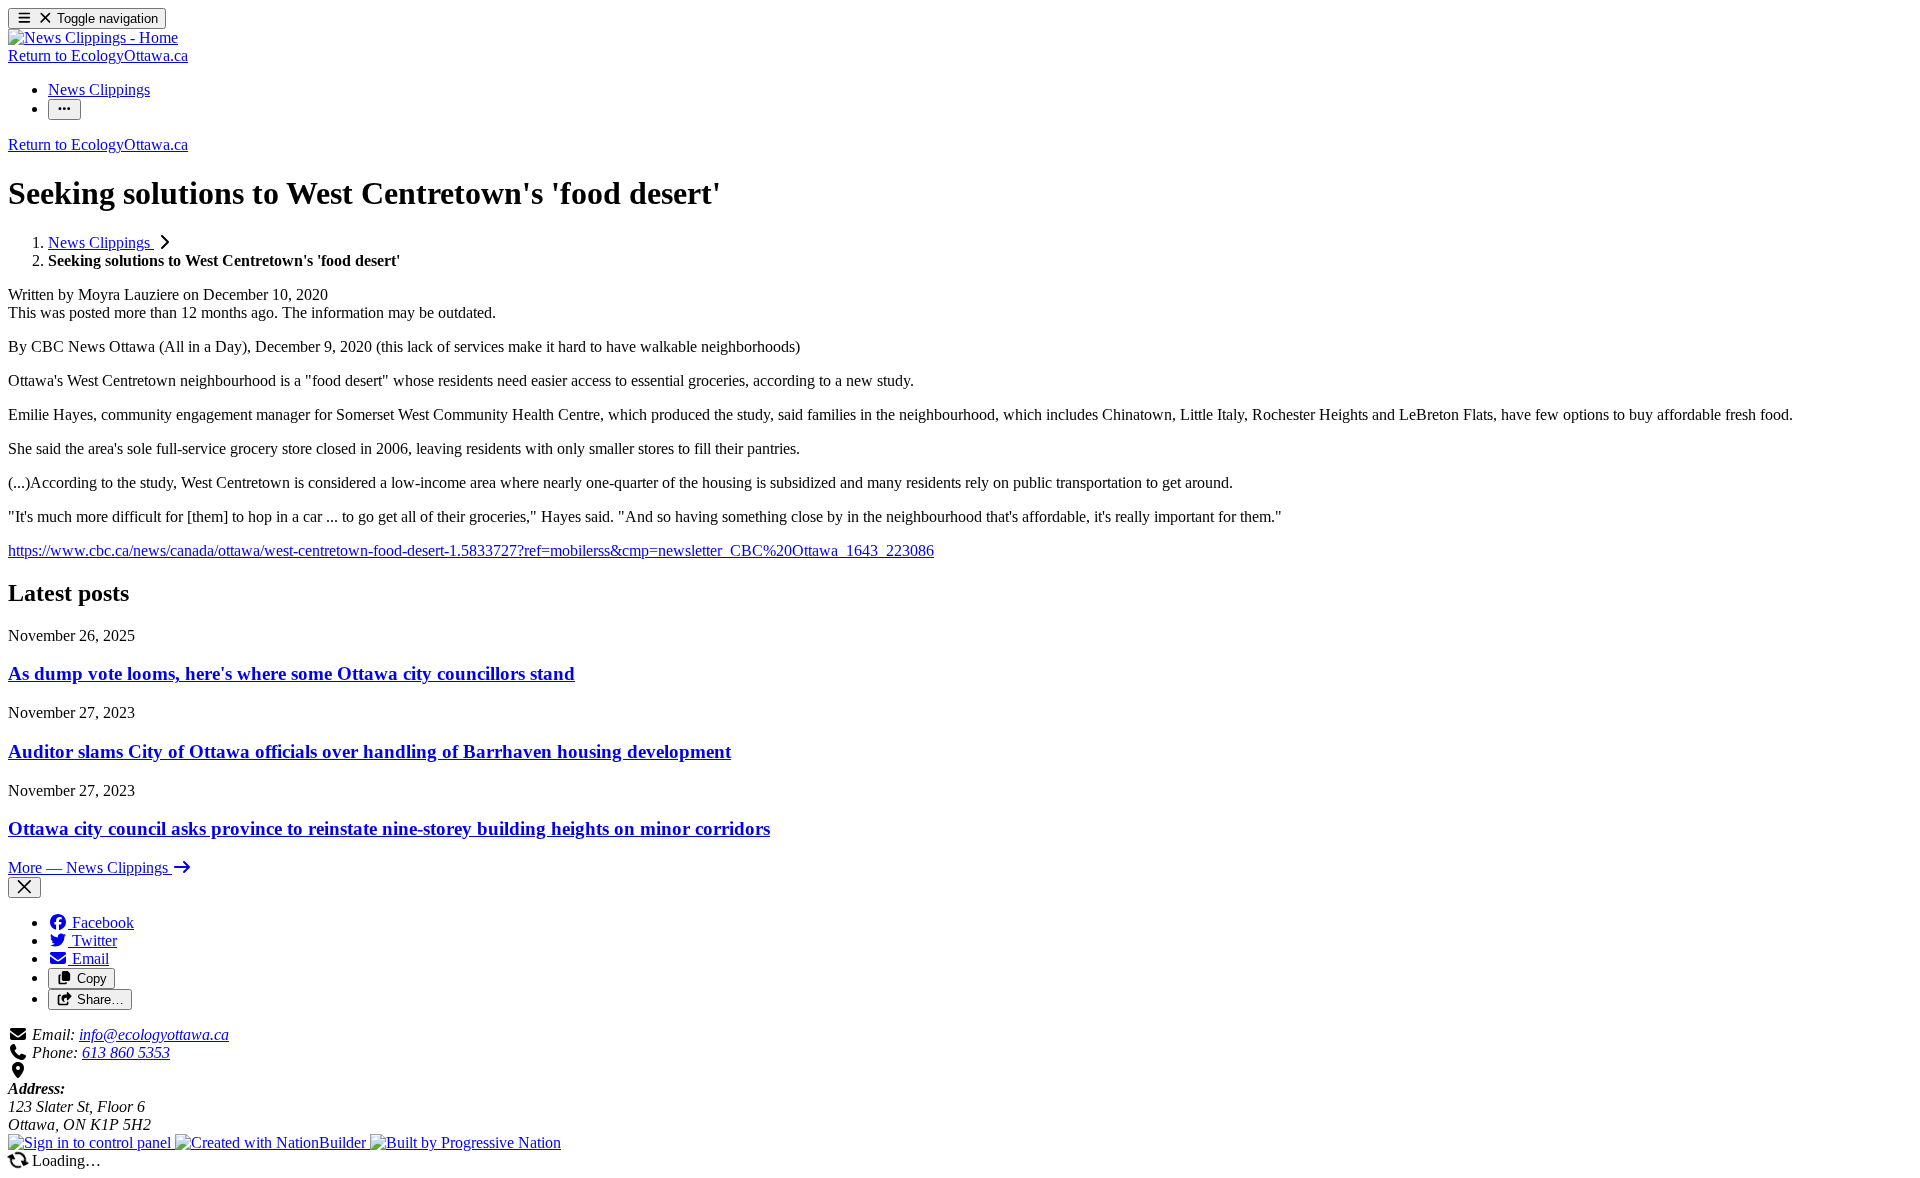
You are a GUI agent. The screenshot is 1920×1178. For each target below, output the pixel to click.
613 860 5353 (126, 1052)
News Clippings (101, 242)
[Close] (24, 887)
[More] (64, 109)
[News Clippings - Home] (93, 37)
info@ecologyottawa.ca (154, 1034)
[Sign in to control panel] (91, 1142)
